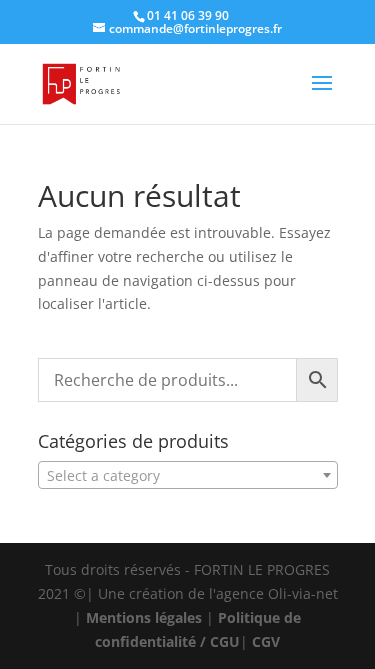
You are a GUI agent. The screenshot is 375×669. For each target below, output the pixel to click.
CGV (266, 641)
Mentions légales (144, 617)
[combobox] (188, 475)
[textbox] (188, 476)
